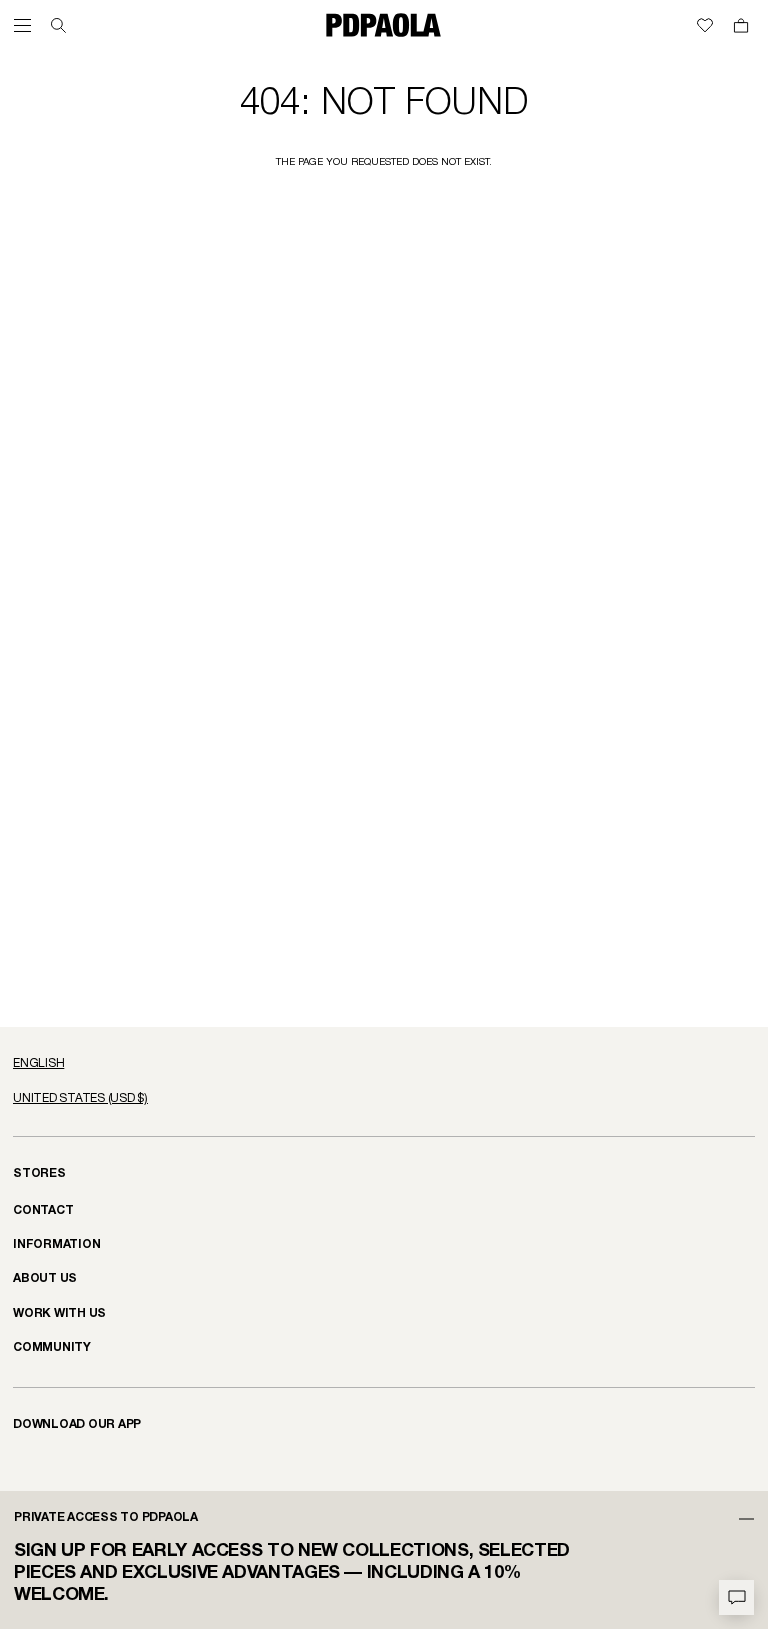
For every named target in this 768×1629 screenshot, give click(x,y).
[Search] (58, 25)
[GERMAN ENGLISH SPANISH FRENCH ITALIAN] (384, 1064)
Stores (39, 1173)
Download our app (77, 1424)
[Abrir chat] (736, 1597)
